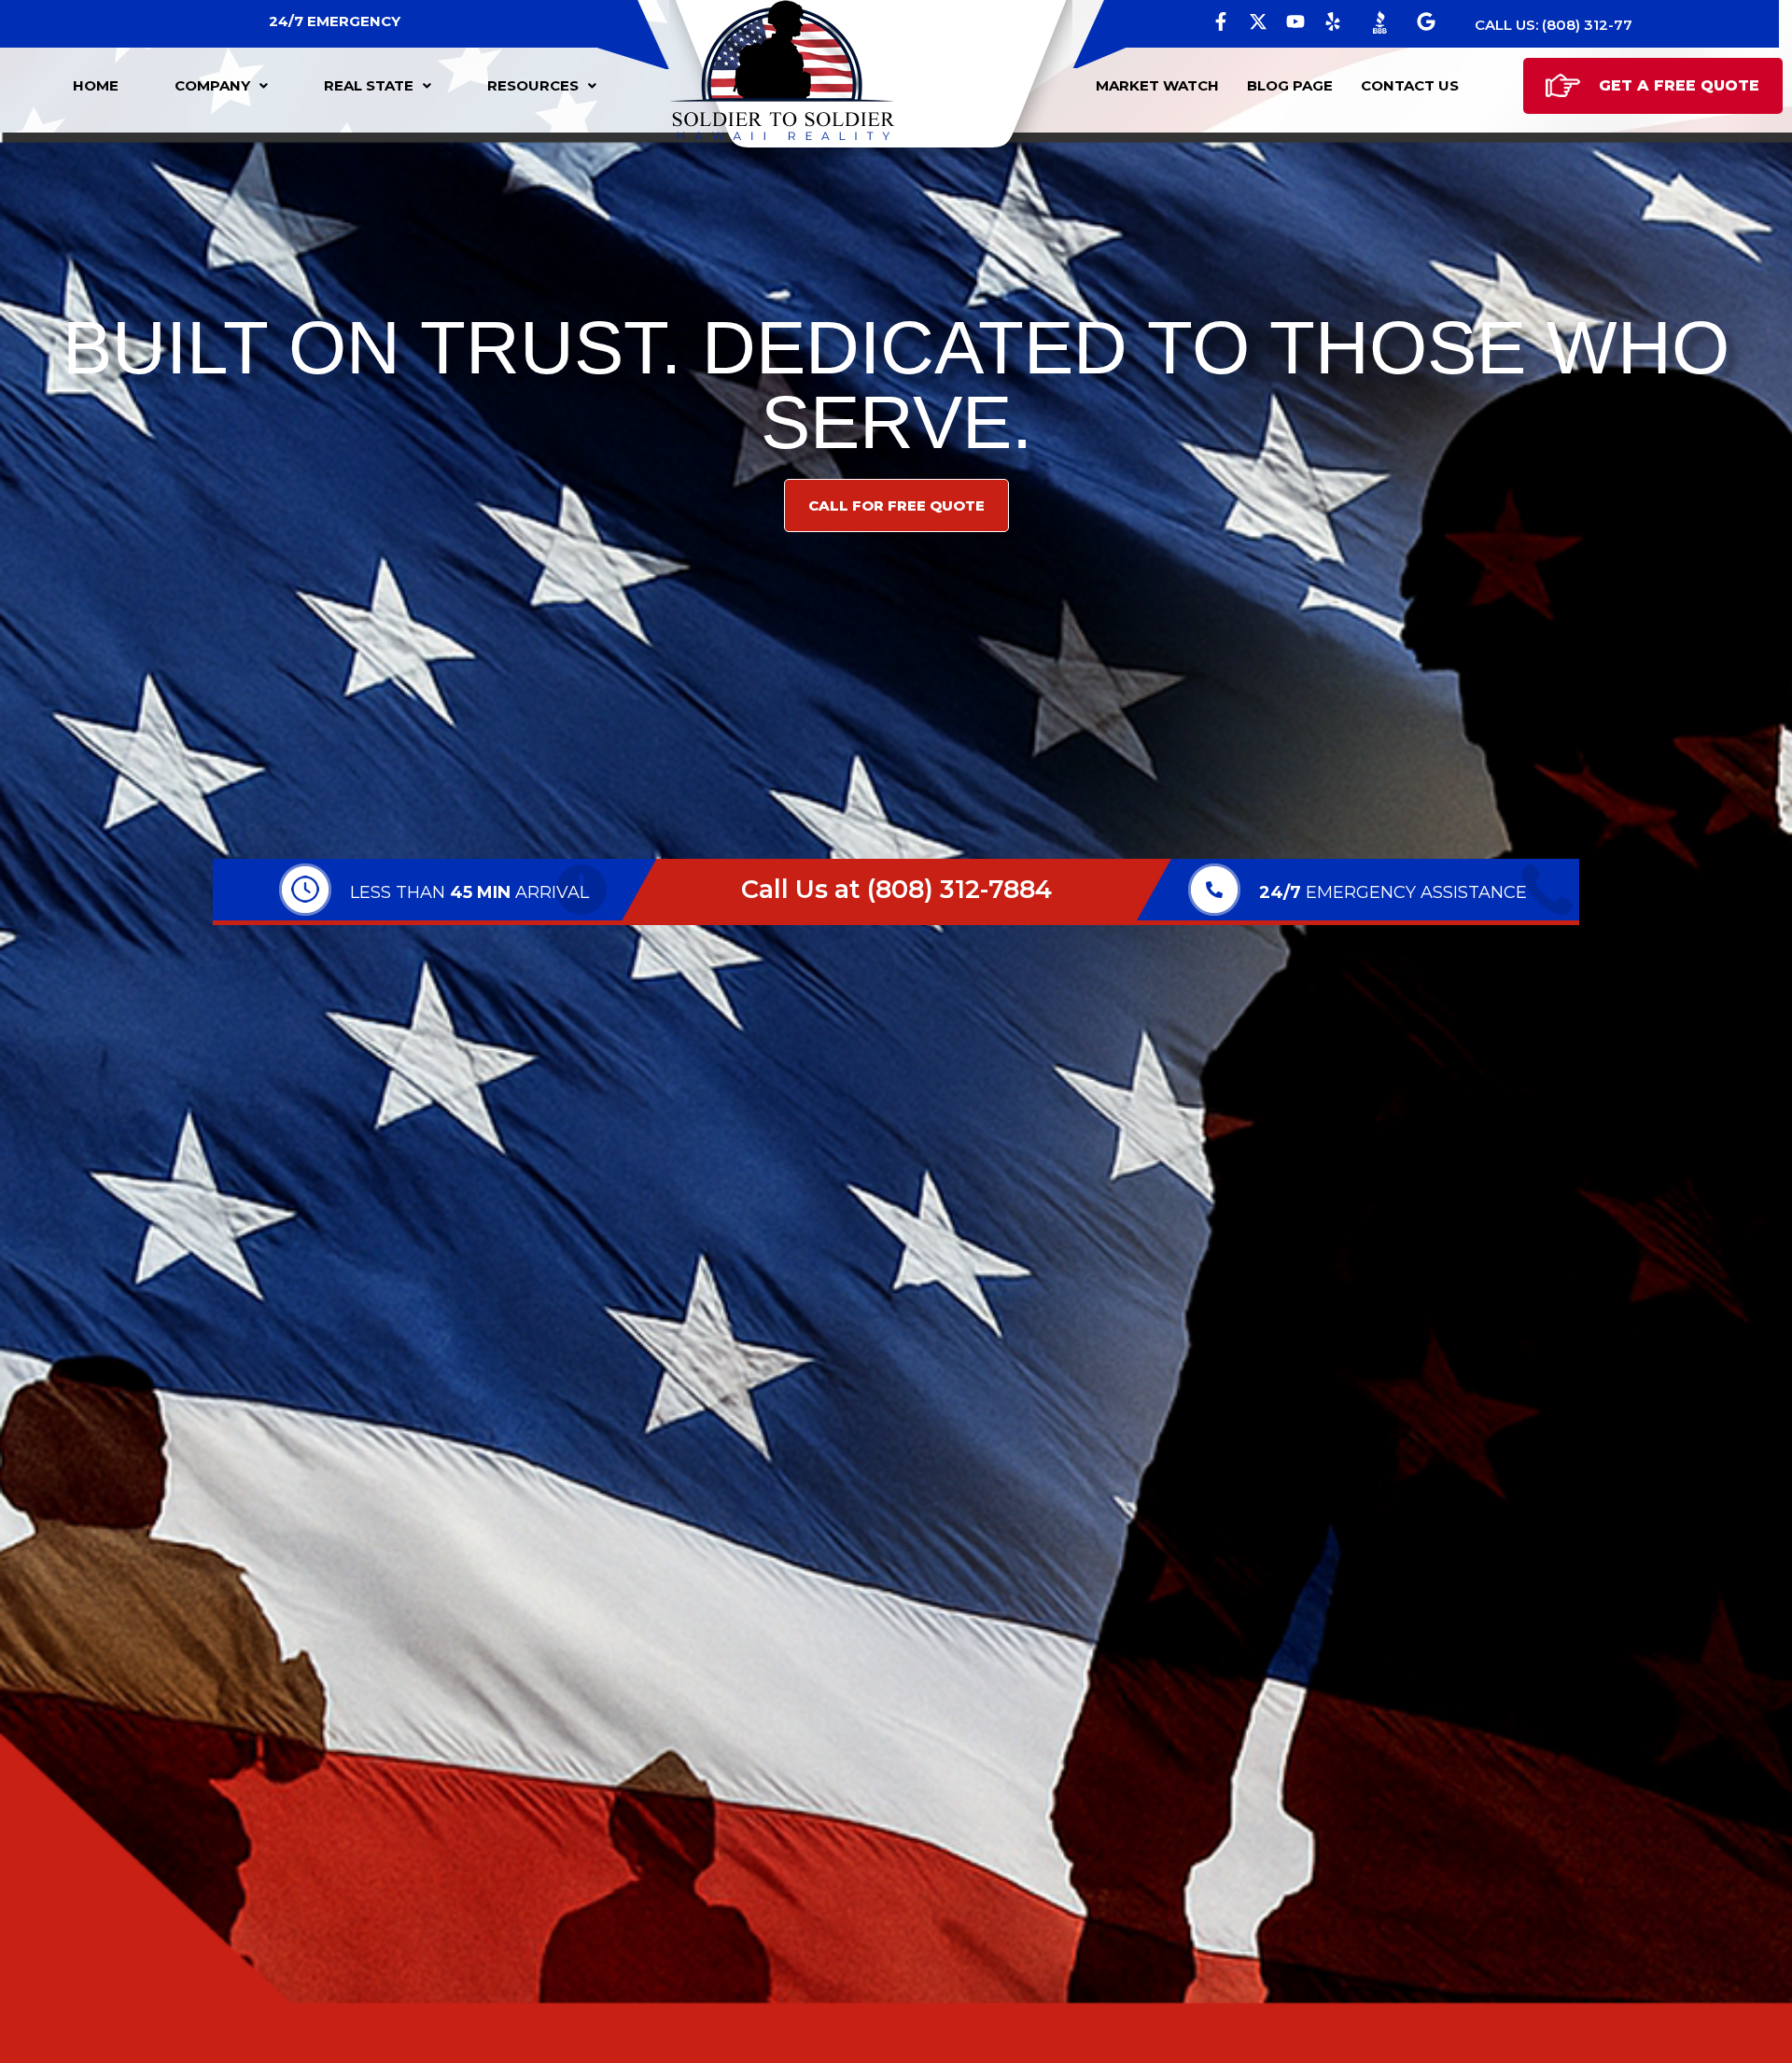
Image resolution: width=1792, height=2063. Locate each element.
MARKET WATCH (1157, 85)
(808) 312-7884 (959, 889)
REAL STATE (369, 85)
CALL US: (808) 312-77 (1554, 25)
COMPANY (212, 85)
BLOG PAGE (1290, 85)
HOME (96, 85)
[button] (221, 85)
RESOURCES (533, 85)
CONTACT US (1410, 85)
